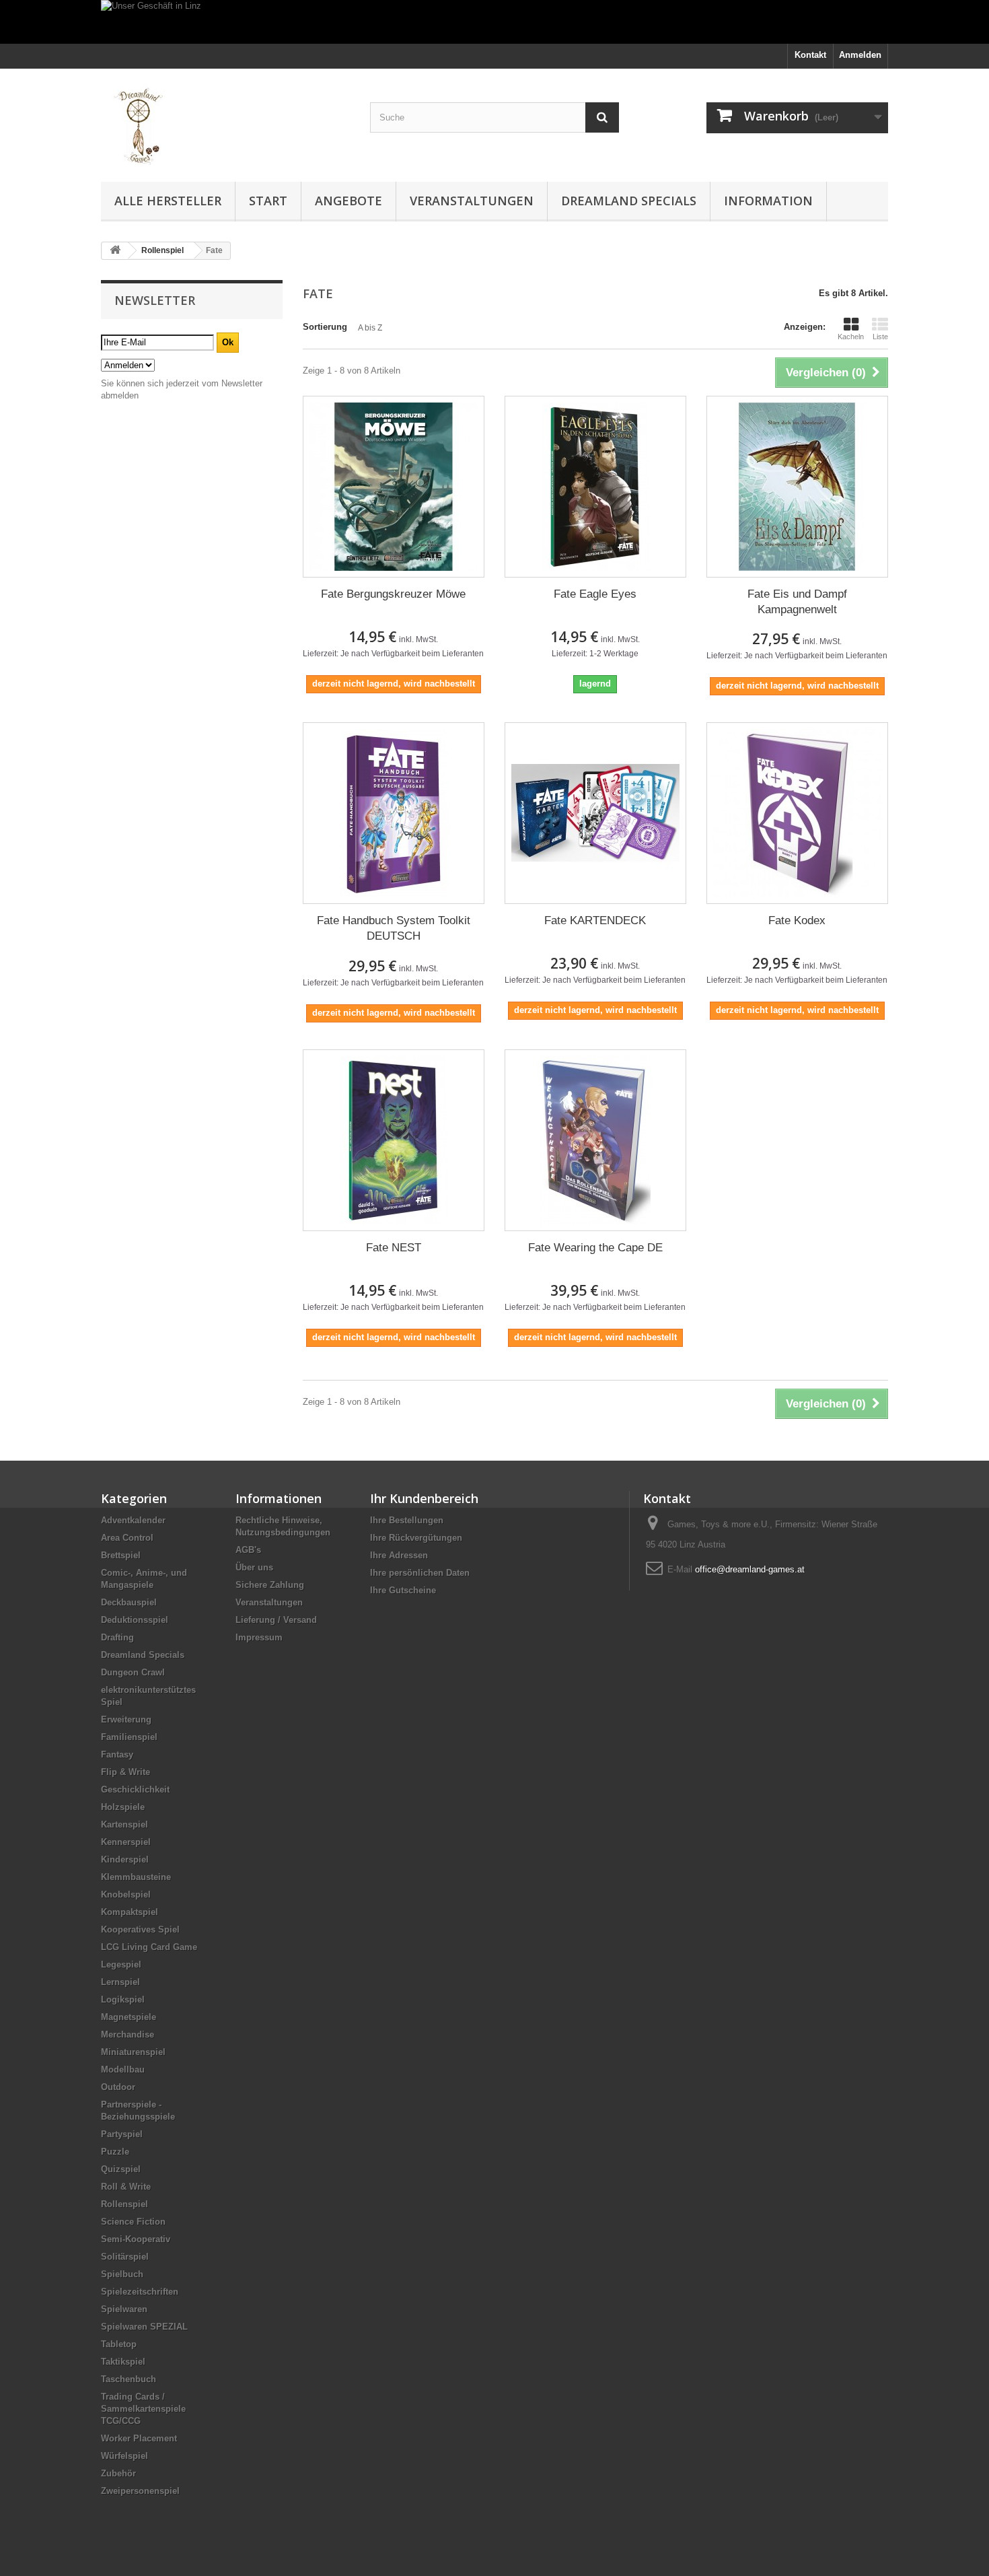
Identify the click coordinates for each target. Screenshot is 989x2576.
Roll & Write (126, 2187)
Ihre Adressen (399, 1555)
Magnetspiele (129, 2017)
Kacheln (851, 337)
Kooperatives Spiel (140, 1929)
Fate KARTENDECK (595, 920)
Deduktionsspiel (135, 1620)
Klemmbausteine (136, 1877)
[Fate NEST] (394, 1140)
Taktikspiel (123, 2362)
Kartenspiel (124, 1824)
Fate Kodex (797, 920)
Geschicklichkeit (135, 1789)
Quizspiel (121, 2169)
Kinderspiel (125, 1859)
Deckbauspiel (129, 1602)
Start (268, 201)
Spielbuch (122, 2274)
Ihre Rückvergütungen (416, 1538)
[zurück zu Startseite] (115, 251)
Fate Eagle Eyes (595, 594)
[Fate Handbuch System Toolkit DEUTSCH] (394, 813)
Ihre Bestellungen (407, 1520)
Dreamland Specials (629, 201)
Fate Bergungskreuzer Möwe (393, 594)
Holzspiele (123, 1807)
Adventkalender (133, 1520)
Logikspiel (123, 1999)
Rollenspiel (124, 2204)
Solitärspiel (125, 2257)
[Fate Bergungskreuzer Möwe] (394, 487)
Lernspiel (120, 1982)
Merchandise (127, 2034)
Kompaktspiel (130, 1912)
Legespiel (121, 1964)
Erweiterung (126, 1719)
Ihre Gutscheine (403, 1590)
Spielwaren (124, 2309)
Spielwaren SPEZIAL (144, 2327)
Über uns (254, 1567)
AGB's (248, 1550)
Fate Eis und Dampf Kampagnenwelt (797, 602)
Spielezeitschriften (140, 2292)
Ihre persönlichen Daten (420, 1573)
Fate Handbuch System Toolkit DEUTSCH (394, 928)
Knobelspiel (126, 1894)
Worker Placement (139, 2438)
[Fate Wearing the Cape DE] (595, 1140)
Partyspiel (122, 2134)
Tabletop (119, 2344)
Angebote (349, 201)
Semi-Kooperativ (136, 2239)
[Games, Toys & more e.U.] (225, 122)
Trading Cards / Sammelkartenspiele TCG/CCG (143, 2409)
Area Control (127, 1538)
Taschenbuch (129, 2379)
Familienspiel (129, 1737)
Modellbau (123, 2069)
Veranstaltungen (472, 201)
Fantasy (117, 1754)
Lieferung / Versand (276, 1620)
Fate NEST (394, 1248)
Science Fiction (133, 2222)
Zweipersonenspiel (140, 2491)
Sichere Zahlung (270, 1585)
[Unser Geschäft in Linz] (494, 22)
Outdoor (118, 2087)
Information (768, 201)
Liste (880, 337)
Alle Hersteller (168, 201)
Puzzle (115, 2152)
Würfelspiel (124, 2456)
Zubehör (118, 2473)
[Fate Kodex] (797, 813)
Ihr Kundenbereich (424, 1498)
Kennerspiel (126, 1842)
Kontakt (810, 55)
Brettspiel (121, 1555)
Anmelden (860, 55)
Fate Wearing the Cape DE (595, 1248)
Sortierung (325, 327)
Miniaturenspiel (133, 2052)
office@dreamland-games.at (750, 1569)
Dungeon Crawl (133, 1672)
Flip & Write (125, 1772)
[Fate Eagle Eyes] (595, 487)
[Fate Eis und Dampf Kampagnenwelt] (797, 487)
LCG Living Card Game (149, 1947)
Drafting (117, 1637)
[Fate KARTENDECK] (595, 813)
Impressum (259, 1637)
